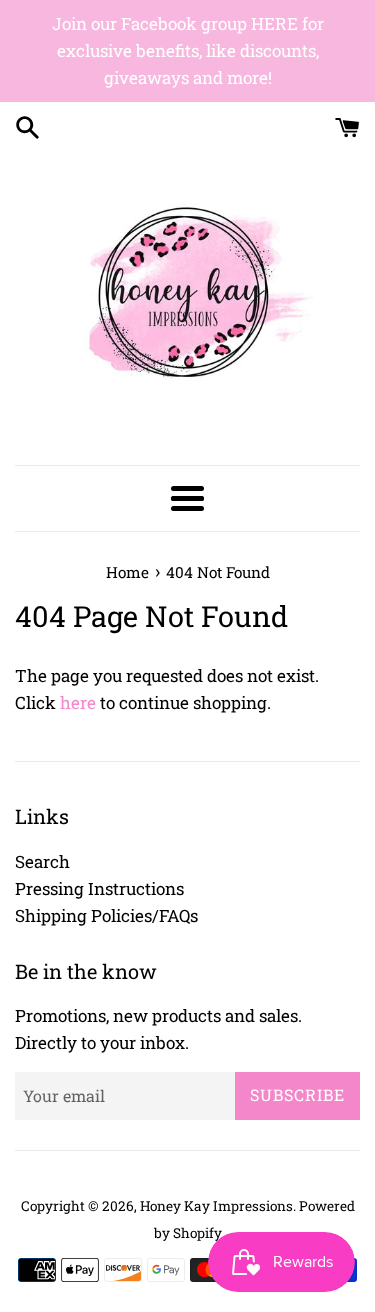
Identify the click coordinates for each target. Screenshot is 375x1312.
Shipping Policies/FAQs (106, 915)
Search (42, 861)
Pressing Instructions (99, 888)
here (78, 702)
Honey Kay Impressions (216, 1206)
